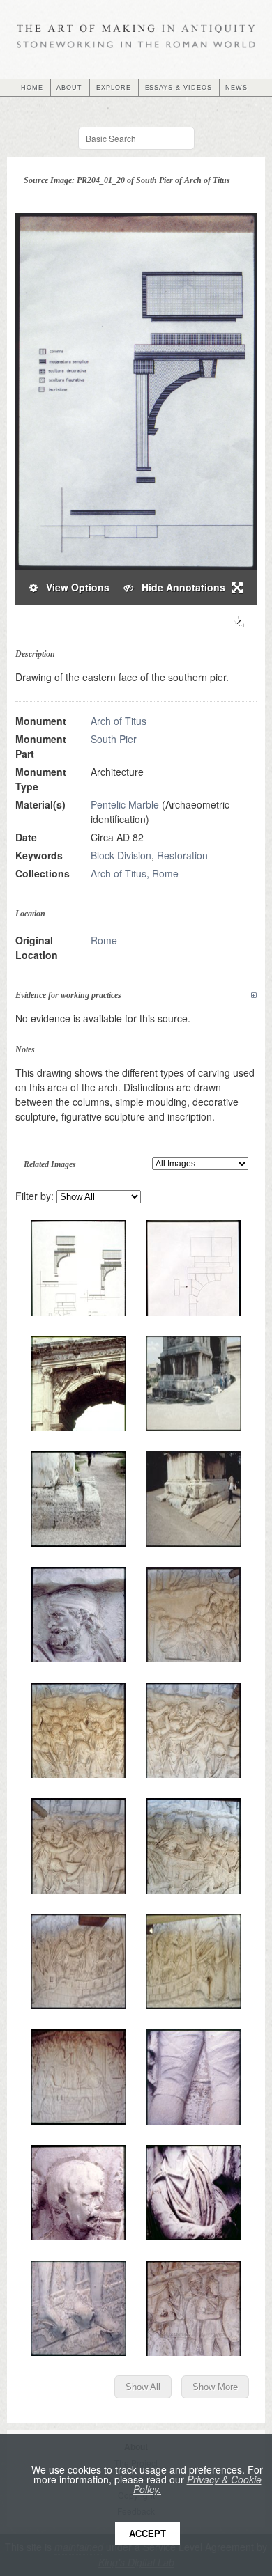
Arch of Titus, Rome (135, 873)
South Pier (114, 739)
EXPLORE (114, 88)
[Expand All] (254, 996)
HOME (32, 88)
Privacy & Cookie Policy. (197, 2484)
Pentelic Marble (125, 804)
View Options (74, 587)
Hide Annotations (179, 587)
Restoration (182, 855)
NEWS (236, 88)
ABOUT (69, 88)
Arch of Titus (119, 721)
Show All (143, 2387)
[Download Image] (237, 622)
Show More (215, 2387)
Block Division (121, 855)
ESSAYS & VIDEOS (179, 88)
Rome (104, 940)
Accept (148, 2534)
